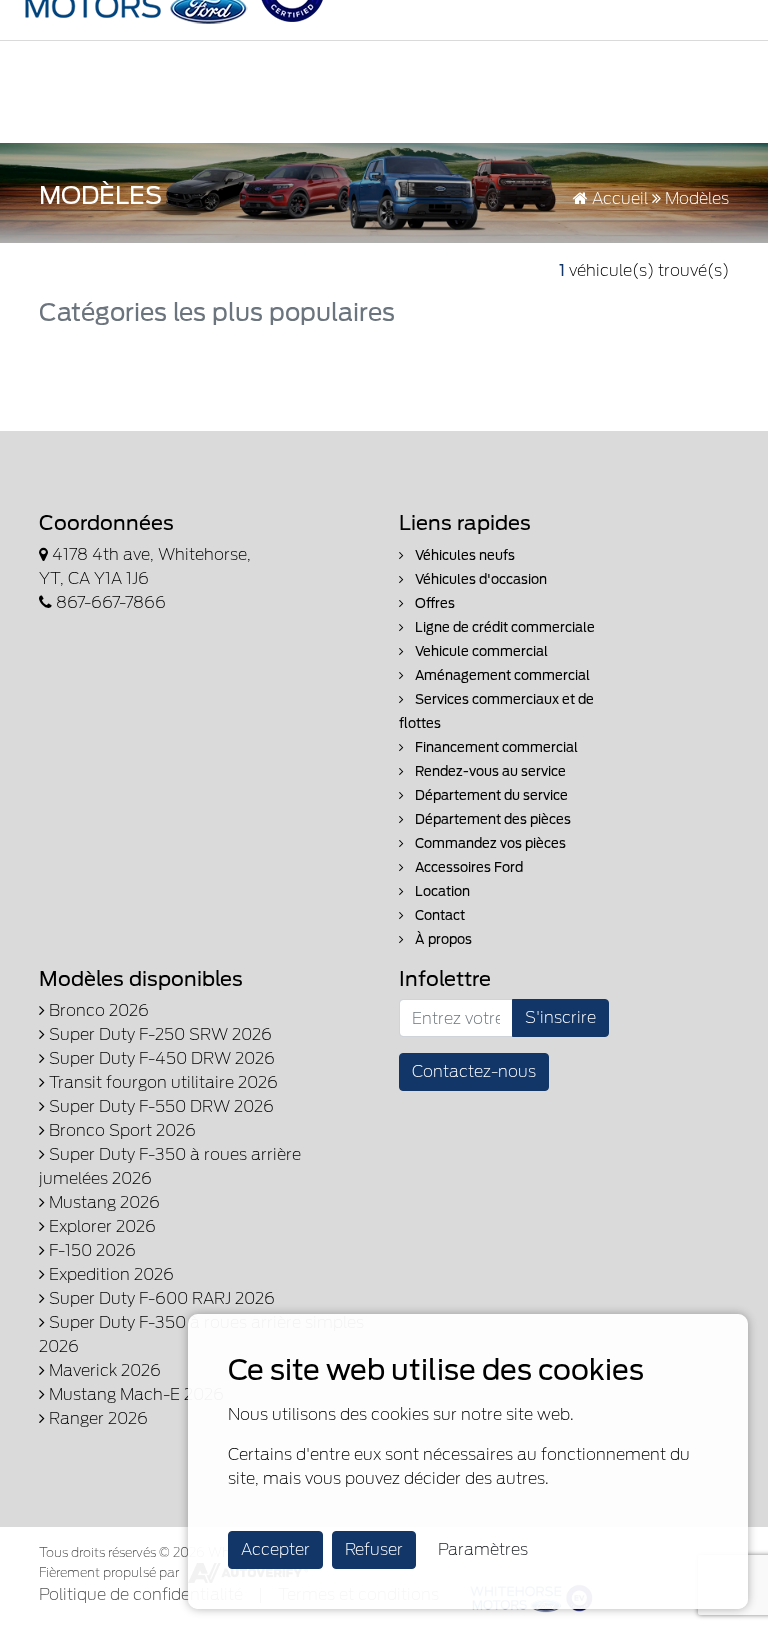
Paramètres (483, 1549)
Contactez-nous (474, 1071)
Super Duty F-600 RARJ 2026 (160, 1298)
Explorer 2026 (100, 1226)
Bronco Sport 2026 (120, 1130)
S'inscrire (560, 1017)
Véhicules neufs (463, 555)
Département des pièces (491, 819)
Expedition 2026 (109, 1274)
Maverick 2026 (103, 1370)
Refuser (374, 1549)
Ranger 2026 (96, 1418)
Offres (433, 603)
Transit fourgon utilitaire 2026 (161, 1082)
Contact (438, 915)
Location (441, 891)
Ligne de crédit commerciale (503, 627)
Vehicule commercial (480, 651)
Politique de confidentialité (141, 1594)
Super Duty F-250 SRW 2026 (158, 1034)
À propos (442, 939)
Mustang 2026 (102, 1202)
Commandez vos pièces (489, 843)
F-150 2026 (90, 1250)
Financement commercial (495, 747)
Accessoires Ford (467, 867)
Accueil (618, 198)
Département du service (490, 795)
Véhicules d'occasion (479, 579)
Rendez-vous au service (489, 771)
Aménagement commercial (501, 675)
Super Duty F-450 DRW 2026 (160, 1058)
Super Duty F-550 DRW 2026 (159, 1106)
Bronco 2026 (97, 1010)
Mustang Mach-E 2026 (134, 1394)
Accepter (275, 1549)
